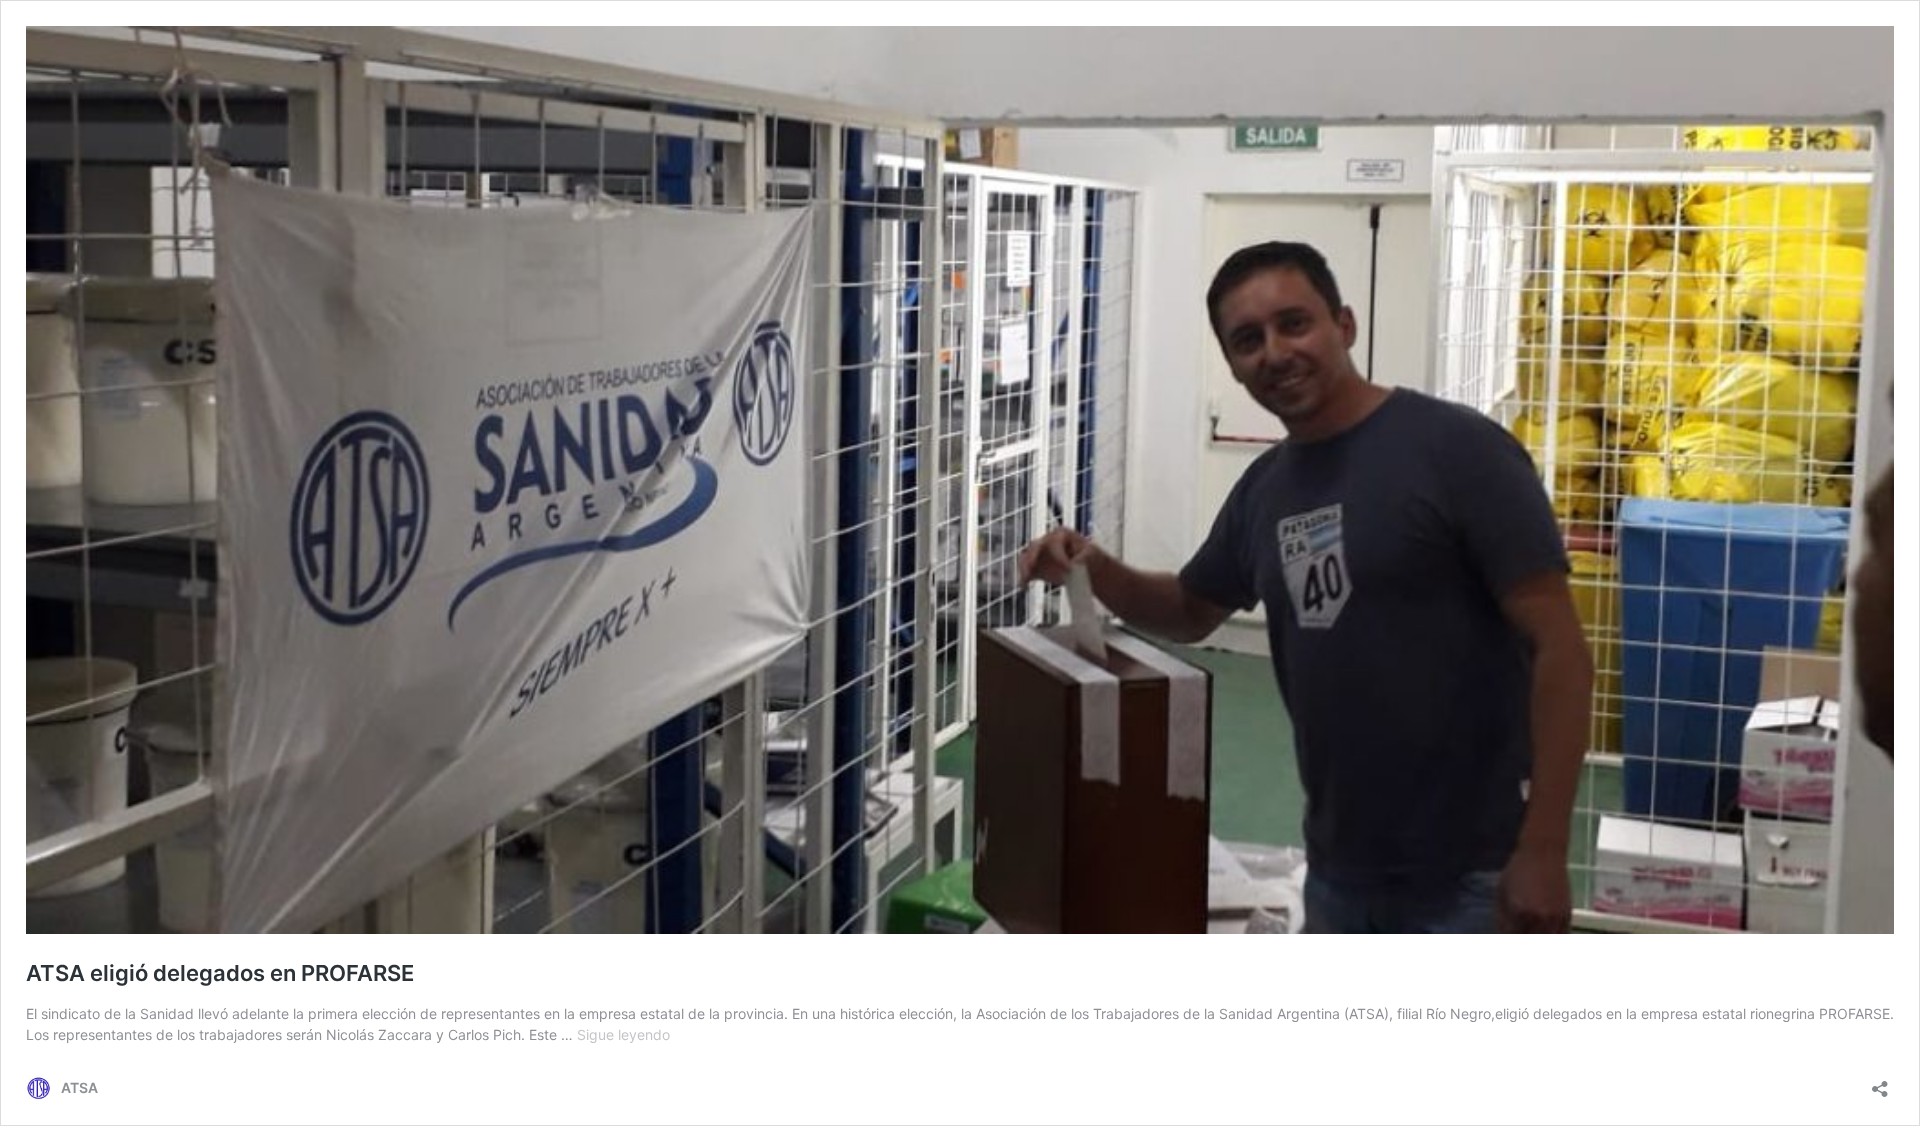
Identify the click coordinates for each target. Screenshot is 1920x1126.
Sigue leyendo (623, 1034)
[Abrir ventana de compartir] (1880, 1082)
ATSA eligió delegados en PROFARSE (220, 973)
